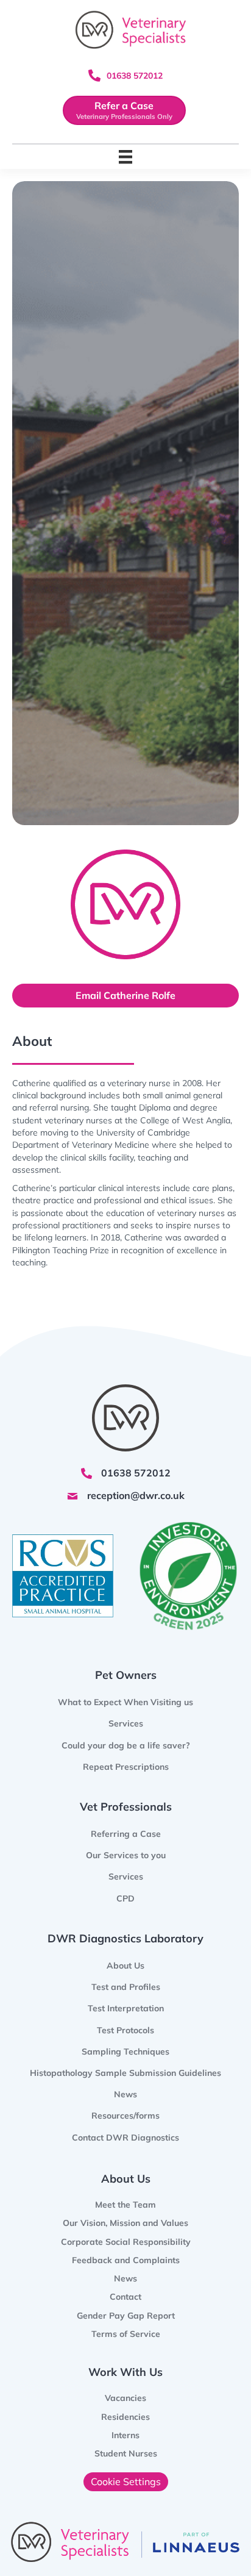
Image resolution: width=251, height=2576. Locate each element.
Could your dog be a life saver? (126, 1745)
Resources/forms (125, 2116)
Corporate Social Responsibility (126, 2242)
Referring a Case (126, 1834)
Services (126, 1877)
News (125, 2094)
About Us (125, 1966)
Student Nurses (126, 2453)
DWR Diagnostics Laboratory (125, 1938)
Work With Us (125, 2372)
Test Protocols (125, 2030)
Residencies (125, 2417)
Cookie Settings (126, 2481)
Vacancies (125, 2398)
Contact (125, 2297)
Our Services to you (126, 1855)
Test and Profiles (126, 1987)
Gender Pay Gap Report (126, 2316)
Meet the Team (125, 2205)
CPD (125, 1898)
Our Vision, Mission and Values (125, 2223)
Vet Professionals (126, 1807)
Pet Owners (126, 1675)
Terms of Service (126, 2334)
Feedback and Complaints (126, 2260)
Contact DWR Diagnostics (125, 2138)
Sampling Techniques (125, 2052)
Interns (125, 2435)
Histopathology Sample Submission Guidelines (125, 2073)
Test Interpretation (126, 2008)
